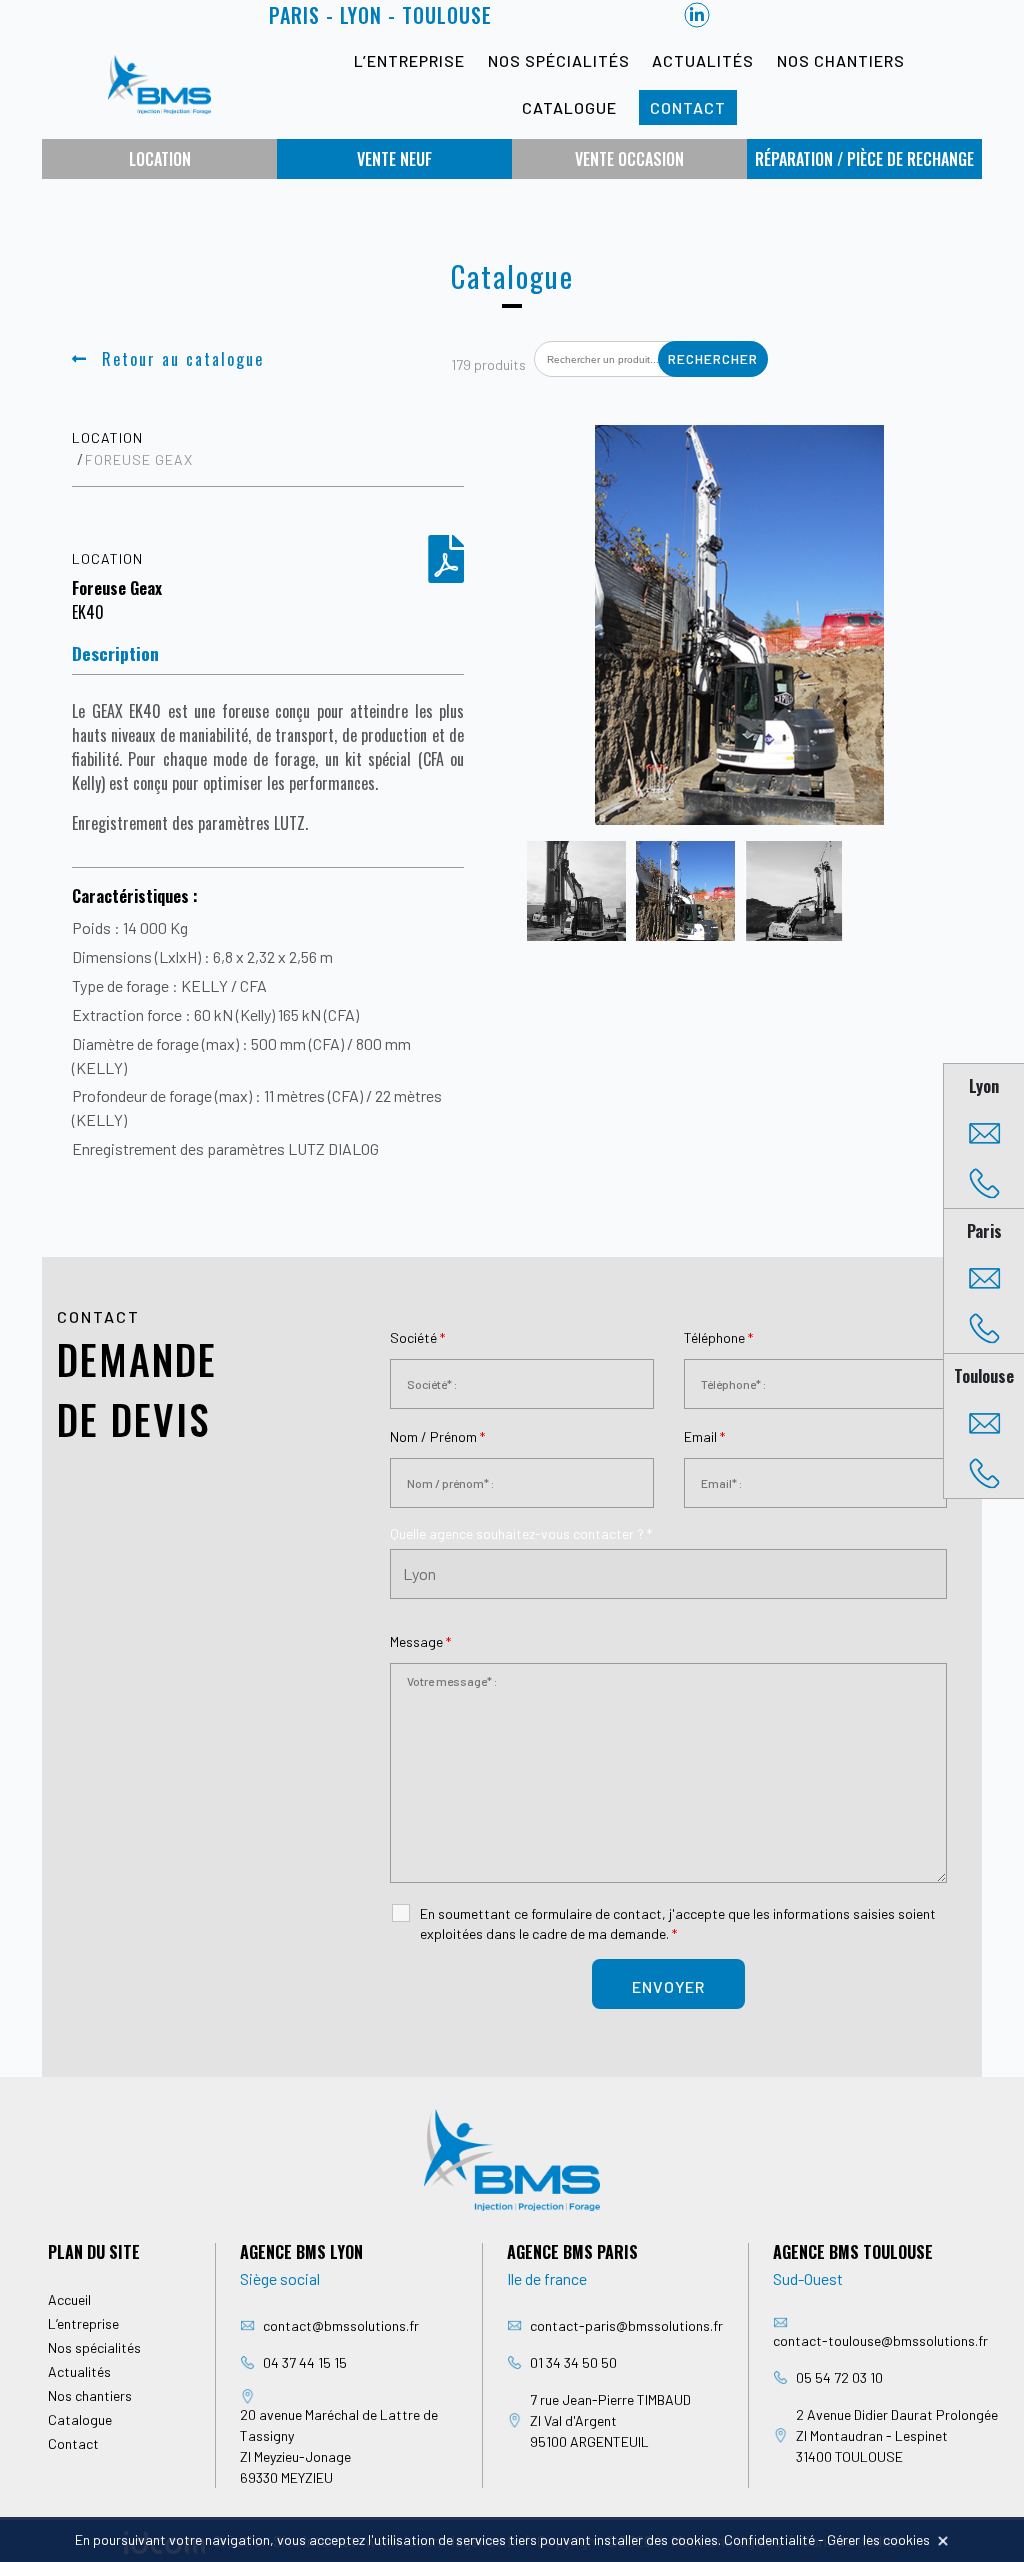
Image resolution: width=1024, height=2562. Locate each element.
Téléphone (718, 1337)
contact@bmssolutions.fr (341, 2325)
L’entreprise (409, 60)
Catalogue (569, 107)
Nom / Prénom (437, 1436)
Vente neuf (394, 159)
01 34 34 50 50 (573, 2362)
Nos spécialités (559, 60)
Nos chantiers (841, 60)
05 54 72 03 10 (839, 2377)
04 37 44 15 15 (305, 2362)
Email (704, 1436)
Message (420, 1641)
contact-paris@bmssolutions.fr (626, 2325)
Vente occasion (629, 159)
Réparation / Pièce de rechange (864, 159)
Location (160, 159)
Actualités (703, 60)
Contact (688, 107)
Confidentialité (769, 2539)
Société (417, 1337)
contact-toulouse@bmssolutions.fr (880, 2340)
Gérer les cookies (878, 2539)
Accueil (69, 2299)
